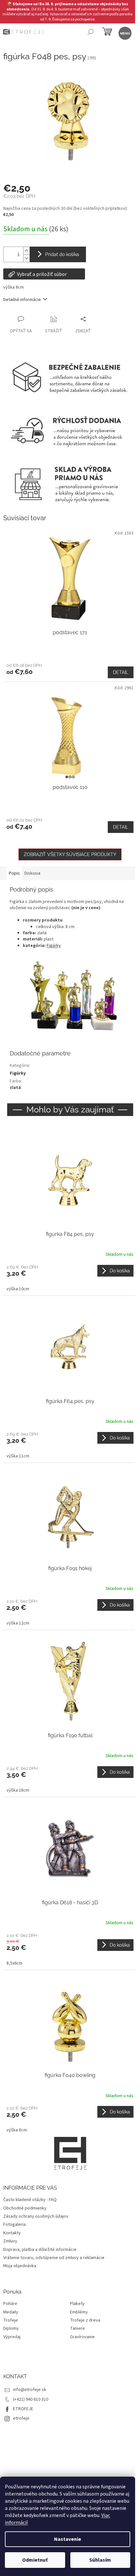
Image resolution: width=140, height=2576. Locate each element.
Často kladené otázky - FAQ (30, 2200)
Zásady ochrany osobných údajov (36, 2216)
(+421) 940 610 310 (31, 2399)
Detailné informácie (22, 300)
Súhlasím (100, 2560)
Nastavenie (68, 2539)
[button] (70, 1278)
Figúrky (54, 946)
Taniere (77, 2329)
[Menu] (125, 33)
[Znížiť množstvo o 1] (26, 258)
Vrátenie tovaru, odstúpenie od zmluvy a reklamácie (54, 2258)
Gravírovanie (82, 2337)
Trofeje (11, 2320)
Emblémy (79, 2312)
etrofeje (21, 2418)
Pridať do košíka (62, 254)
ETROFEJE (23, 2409)
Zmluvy (10, 2241)
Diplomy (11, 2329)
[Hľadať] (90, 33)
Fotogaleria (14, 2225)
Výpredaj (12, 2337)
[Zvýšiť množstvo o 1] (26, 251)
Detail (121, 672)
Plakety (77, 2304)
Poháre (10, 2304)
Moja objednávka (20, 2266)
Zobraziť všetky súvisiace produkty (70, 854)
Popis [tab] (14, 873)
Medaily (11, 2312)
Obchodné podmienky (25, 2208)
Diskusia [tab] (32, 873)
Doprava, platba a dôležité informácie (40, 2250)
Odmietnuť (35, 2560)
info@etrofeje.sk (30, 2390)
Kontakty (12, 2233)
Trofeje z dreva (85, 2320)
